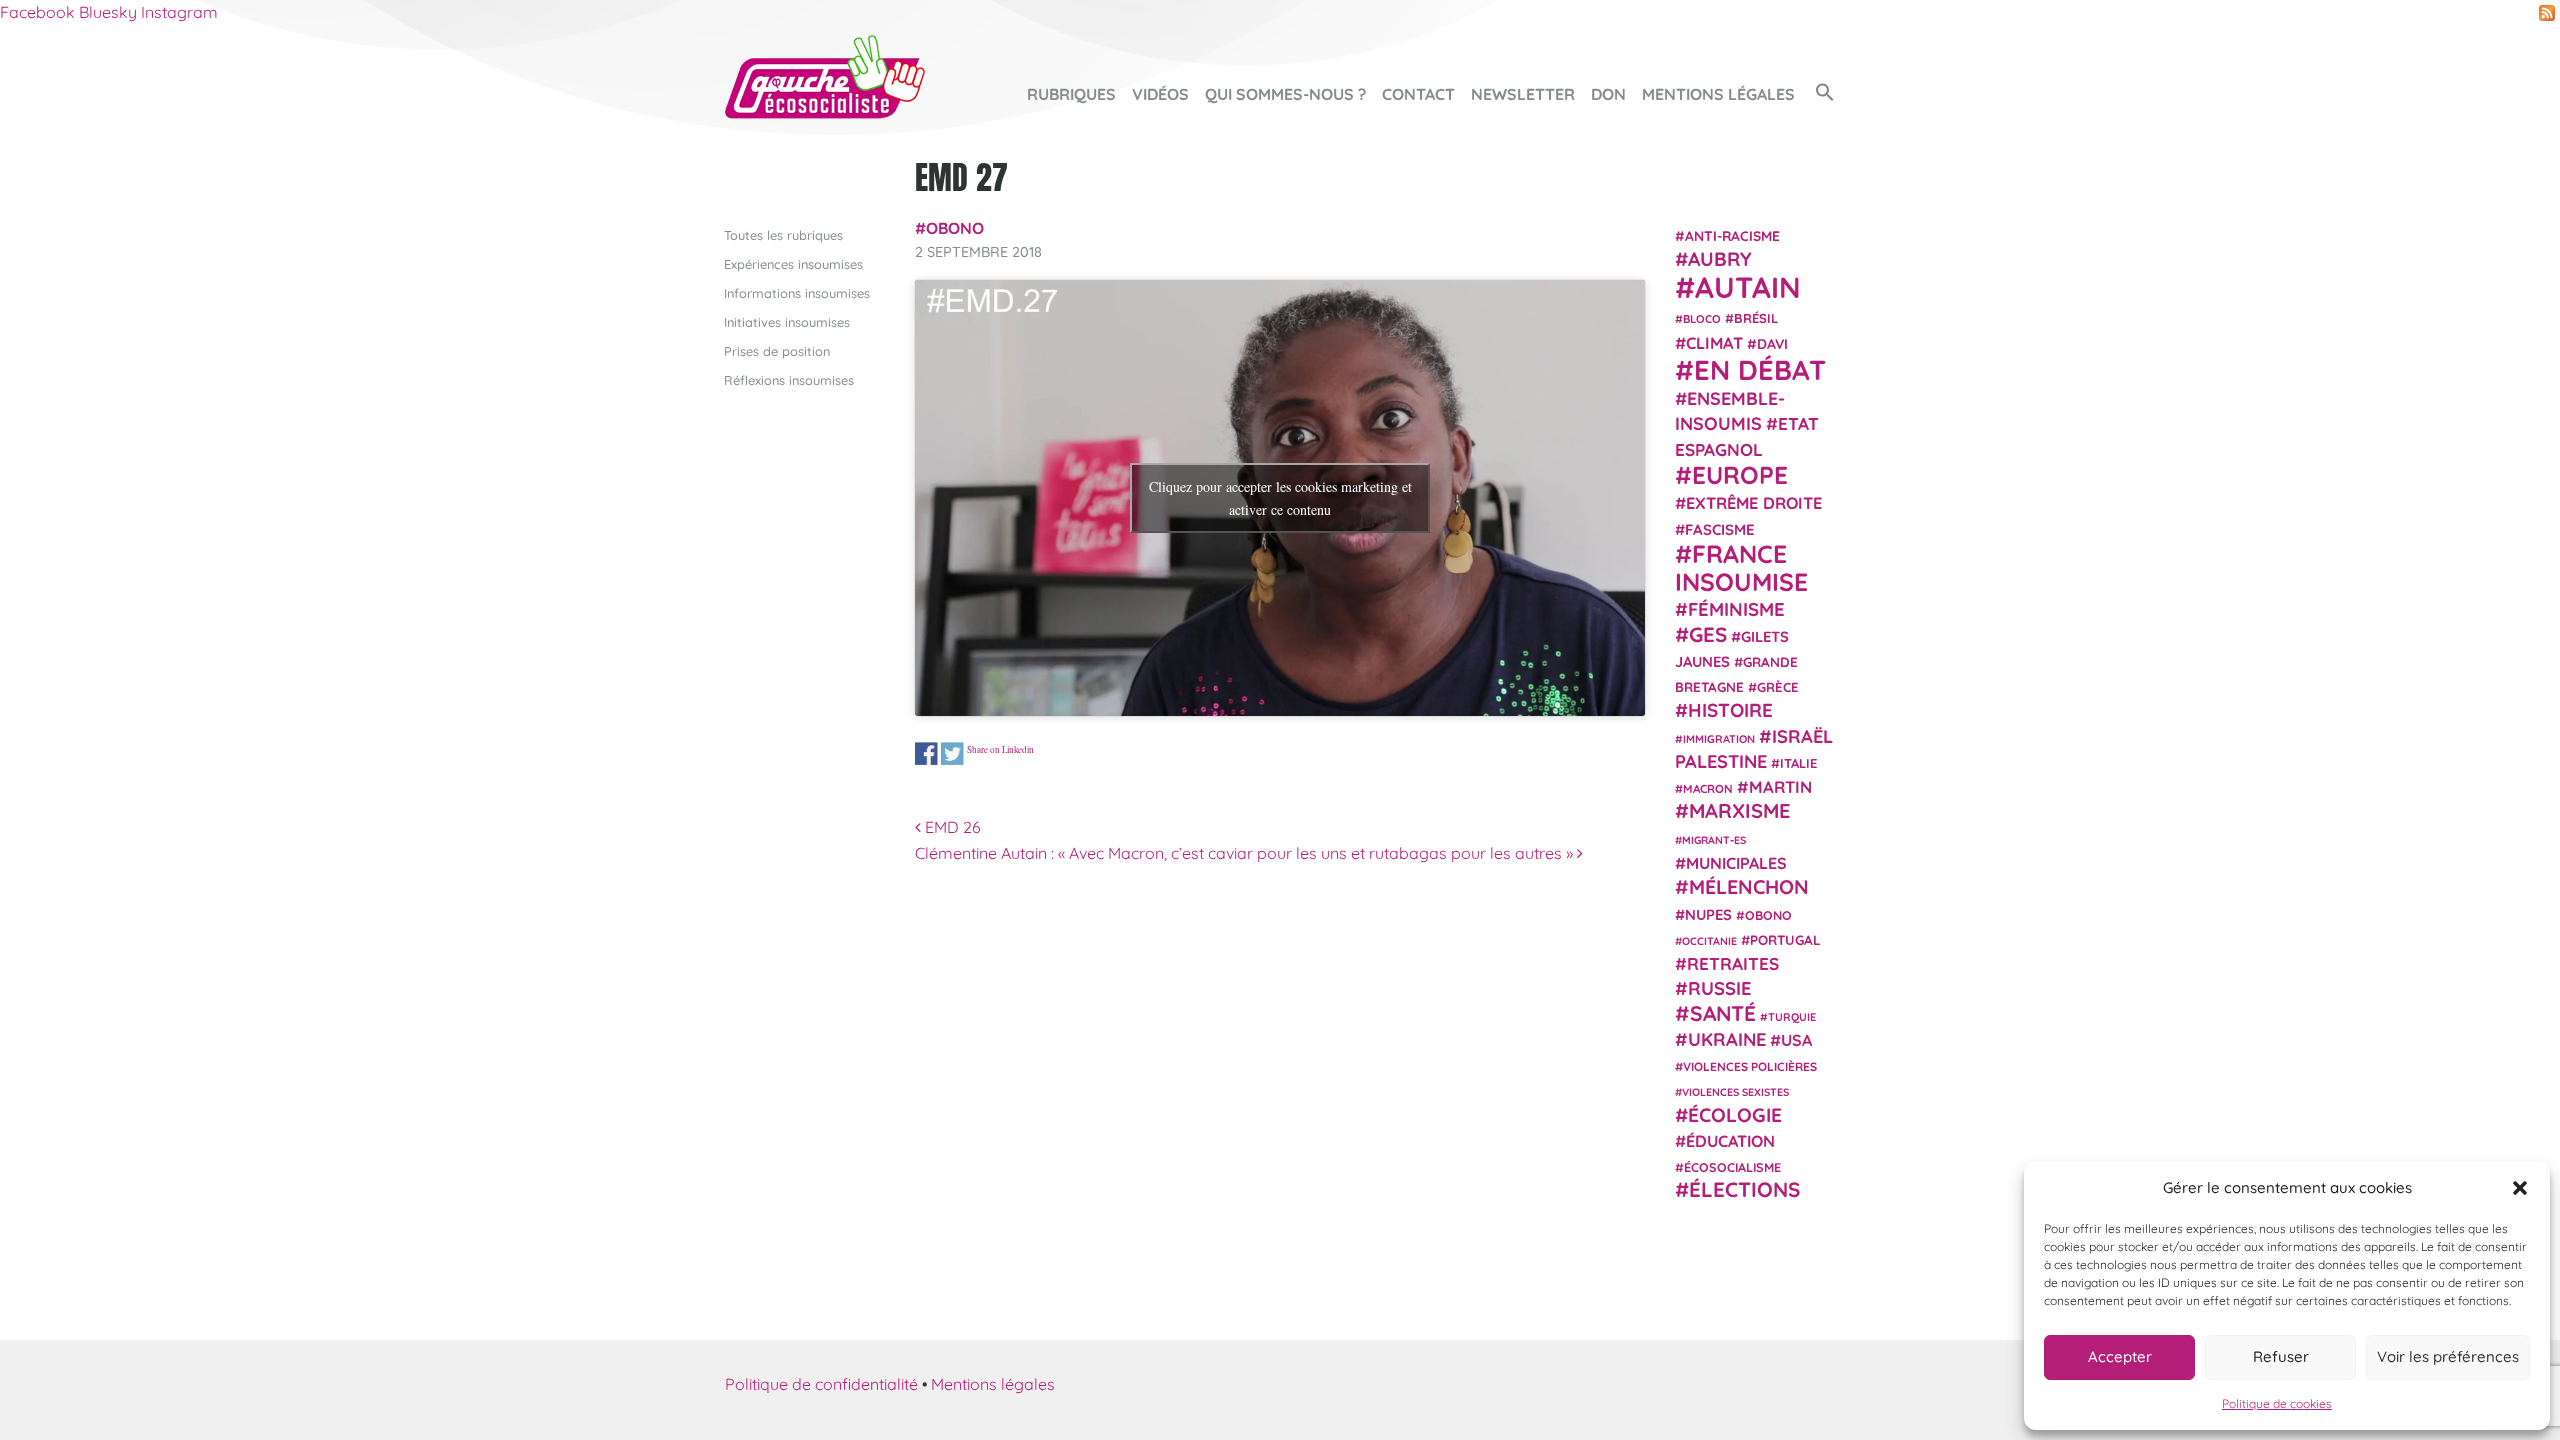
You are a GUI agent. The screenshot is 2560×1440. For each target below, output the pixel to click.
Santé (1723, 1013)
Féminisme (1736, 609)
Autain (1748, 287)
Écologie (1735, 1115)
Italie (1798, 763)
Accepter (2120, 1356)
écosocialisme (1732, 1167)
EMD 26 (951, 827)
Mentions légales (1718, 94)
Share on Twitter (952, 753)
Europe (1740, 474)
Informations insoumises (797, 293)
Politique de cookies (2277, 1403)
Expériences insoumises (793, 264)
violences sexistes (1735, 1092)
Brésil (1756, 318)
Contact (1418, 94)
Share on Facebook (926, 753)
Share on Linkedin (1000, 749)
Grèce (1778, 687)
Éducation (1730, 1141)
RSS (2547, 13)
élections (1744, 1189)
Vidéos (1160, 94)
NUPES (1708, 914)
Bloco (1702, 319)
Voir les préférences (2448, 1356)
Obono (955, 228)
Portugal (1785, 940)
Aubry (1720, 259)
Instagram (179, 12)
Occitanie (1709, 941)
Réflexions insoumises (789, 380)
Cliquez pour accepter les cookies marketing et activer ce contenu (1280, 498)
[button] (2520, 1188)
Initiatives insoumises (787, 322)
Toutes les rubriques (783, 235)
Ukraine (1727, 1039)
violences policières (1750, 1066)
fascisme (1720, 529)
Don (1608, 94)
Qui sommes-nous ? (1285, 94)
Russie (1720, 988)
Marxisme (1739, 810)
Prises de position (777, 351)
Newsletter (1523, 94)
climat (1714, 343)
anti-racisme (1732, 235)
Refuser (2281, 1356)
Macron (1708, 788)
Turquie (1792, 1017)
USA (1796, 1040)
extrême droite (1754, 503)
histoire (1730, 710)
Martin (1780, 786)
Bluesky (108, 12)
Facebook (37, 12)
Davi (1772, 343)
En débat (1760, 369)
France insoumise (1741, 567)
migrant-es (1714, 840)
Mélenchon (1749, 886)
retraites (1733, 963)
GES (1708, 634)
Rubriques (1071, 94)
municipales (1736, 863)
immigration (1719, 739)
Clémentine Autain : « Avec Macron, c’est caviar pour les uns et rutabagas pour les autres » (1246, 853)
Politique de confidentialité (821, 1384)
